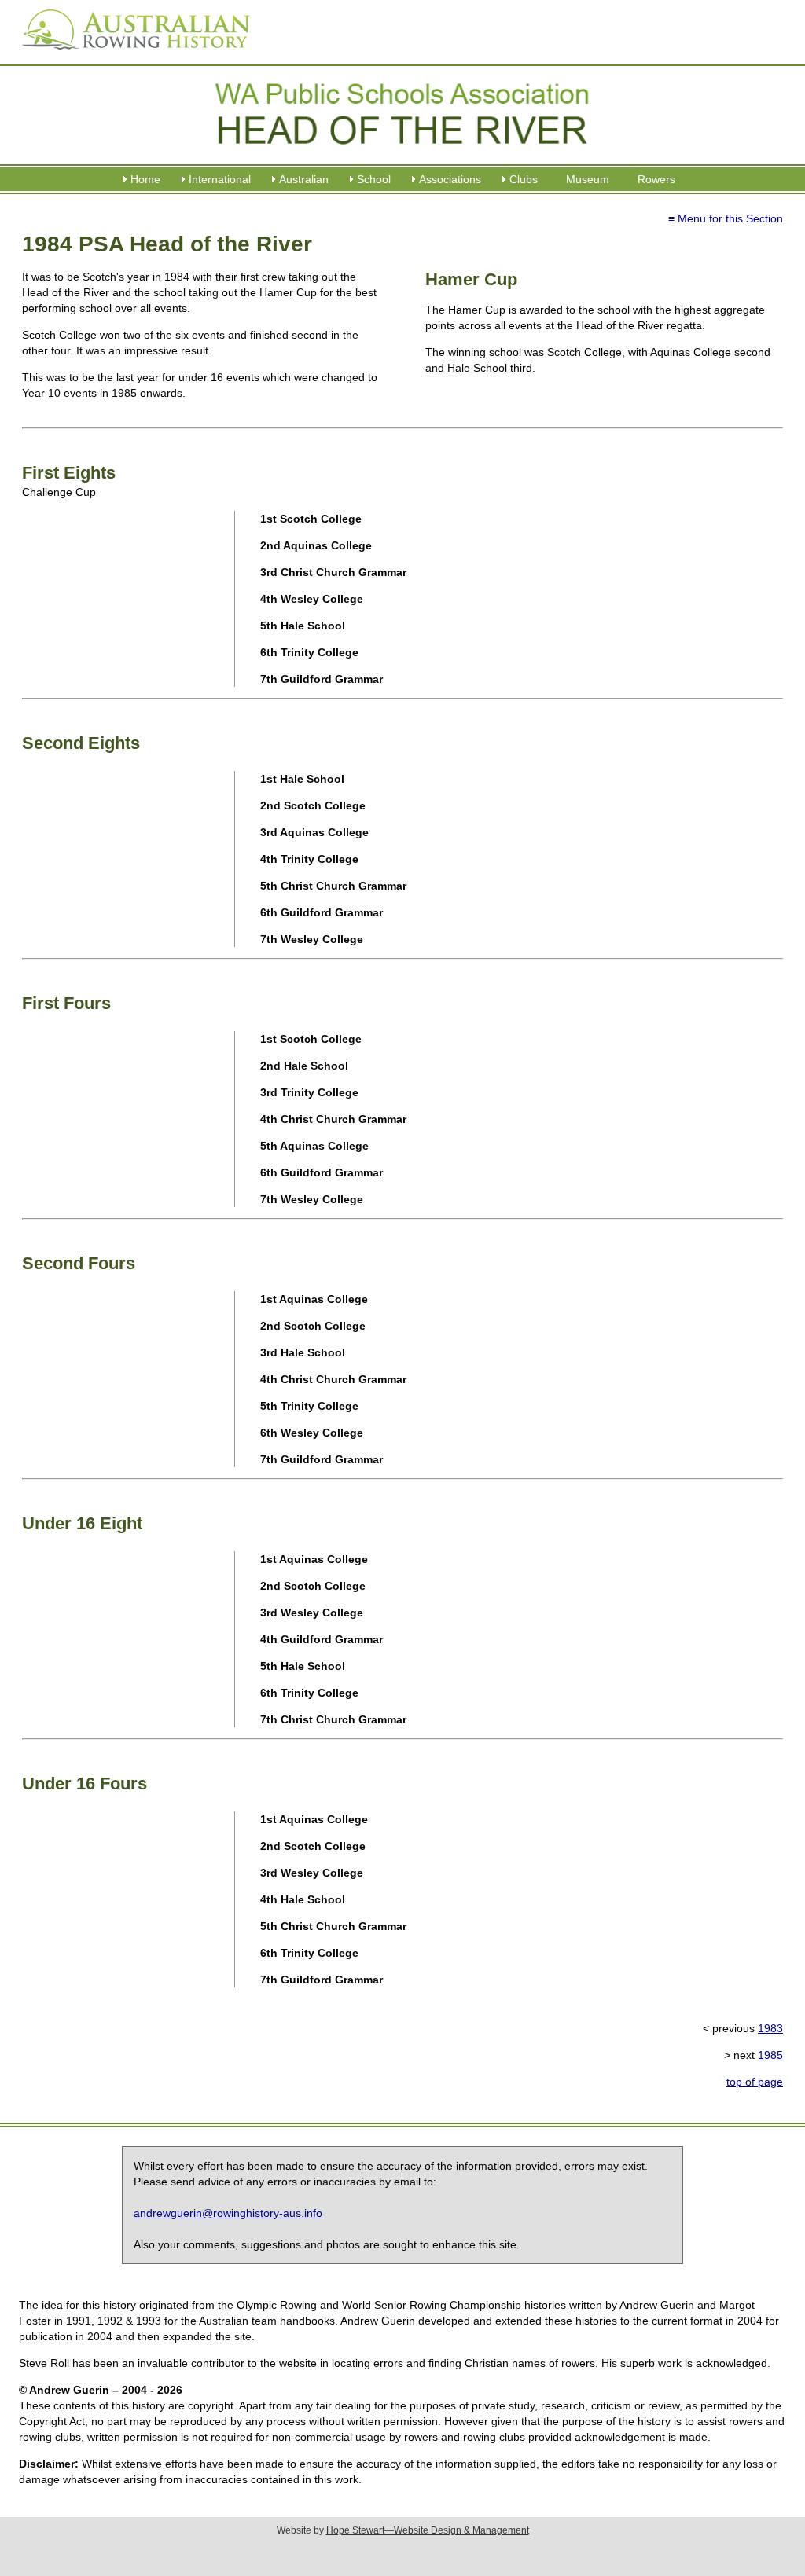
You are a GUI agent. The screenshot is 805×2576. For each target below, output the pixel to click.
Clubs (524, 179)
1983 (770, 2028)
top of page (755, 2082)
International (220, 179)
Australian (304, 179)
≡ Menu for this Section (726, 218)
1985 (770, 2055)
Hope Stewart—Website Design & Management (428, 2530)
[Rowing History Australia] (130, 55)
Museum (588, 179)
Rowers (656, 179)
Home (145, 179)
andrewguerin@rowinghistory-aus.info (228, 2213)
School (374, 179)
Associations (450, 179)
